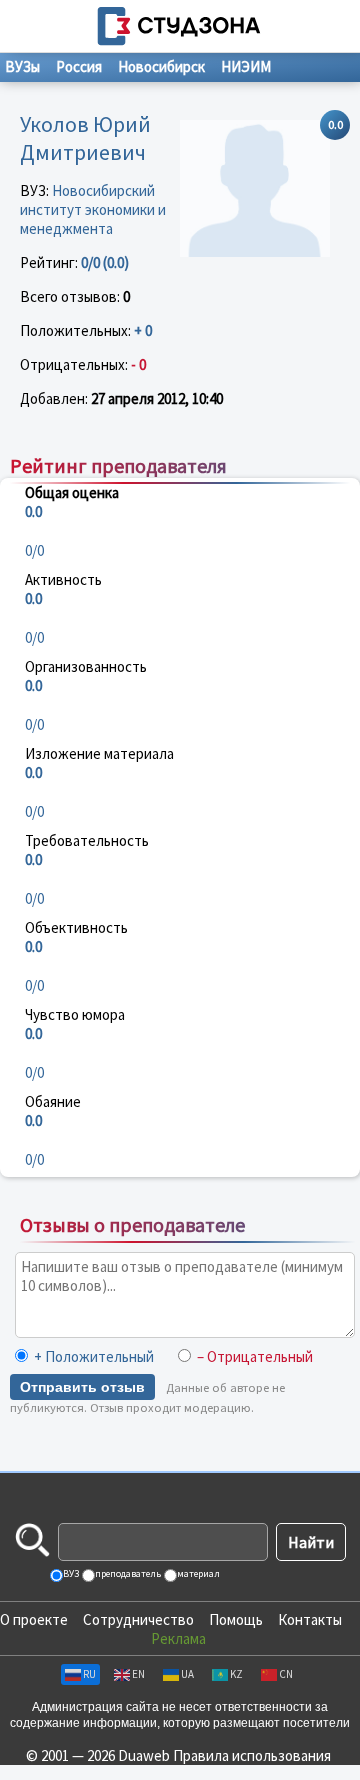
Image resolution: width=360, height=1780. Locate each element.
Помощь (236, 1619)
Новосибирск (161, 66)
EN (138, 1674)
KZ (236, 1674)
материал (197, 1573)
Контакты (310, 1619)
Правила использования (252, 1755)
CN (286, 1674)
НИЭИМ (246, 66)
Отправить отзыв (82, 1387)
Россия (79, 66)
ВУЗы (22, 66)
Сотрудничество (138, 1619)
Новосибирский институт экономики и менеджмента (93, 209)
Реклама (178, 1638)
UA (187, 1674)
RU (89, 1674)
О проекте (34, 1619)
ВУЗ (70, 1573)
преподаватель (127, 1573)
